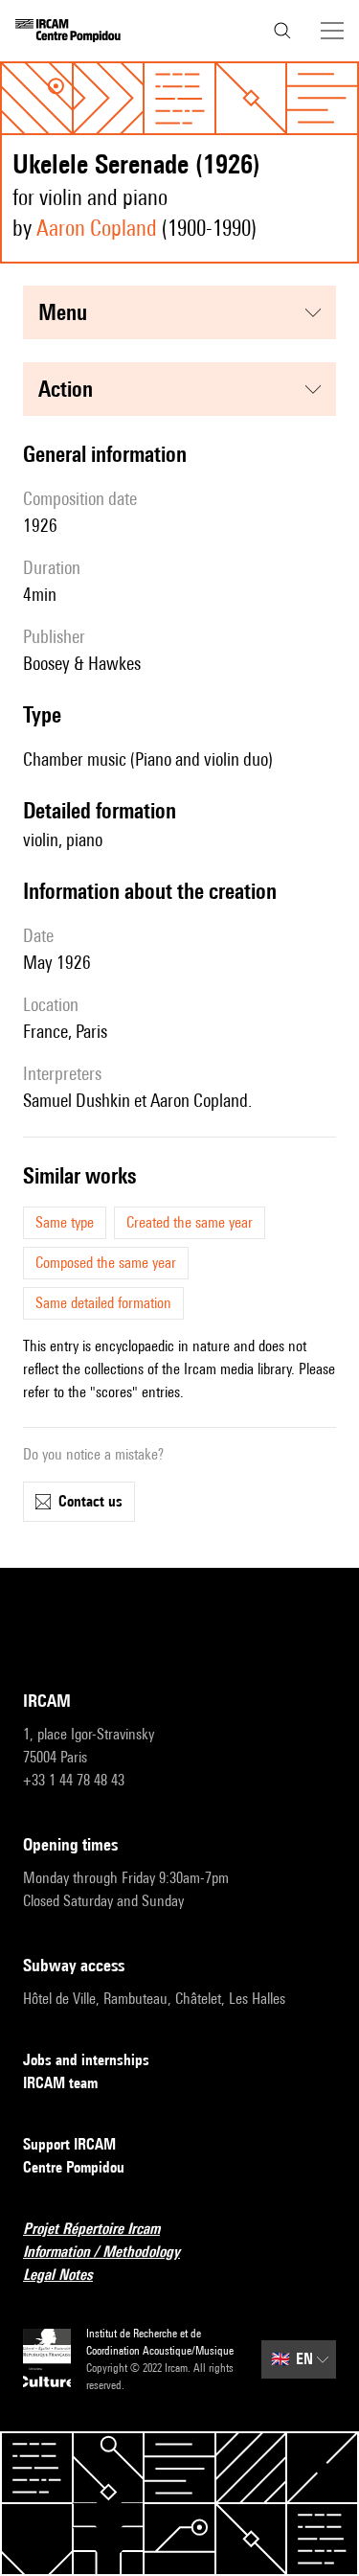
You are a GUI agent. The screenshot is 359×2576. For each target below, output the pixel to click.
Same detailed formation (103, 1303)
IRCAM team (60, 2083)
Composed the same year (106, 1263)
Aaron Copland (97, 228)
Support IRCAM (69, 2144)
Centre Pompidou (74, 2167)
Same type (65, 1222)
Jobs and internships (86, 2060)
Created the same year (190, 1222)
